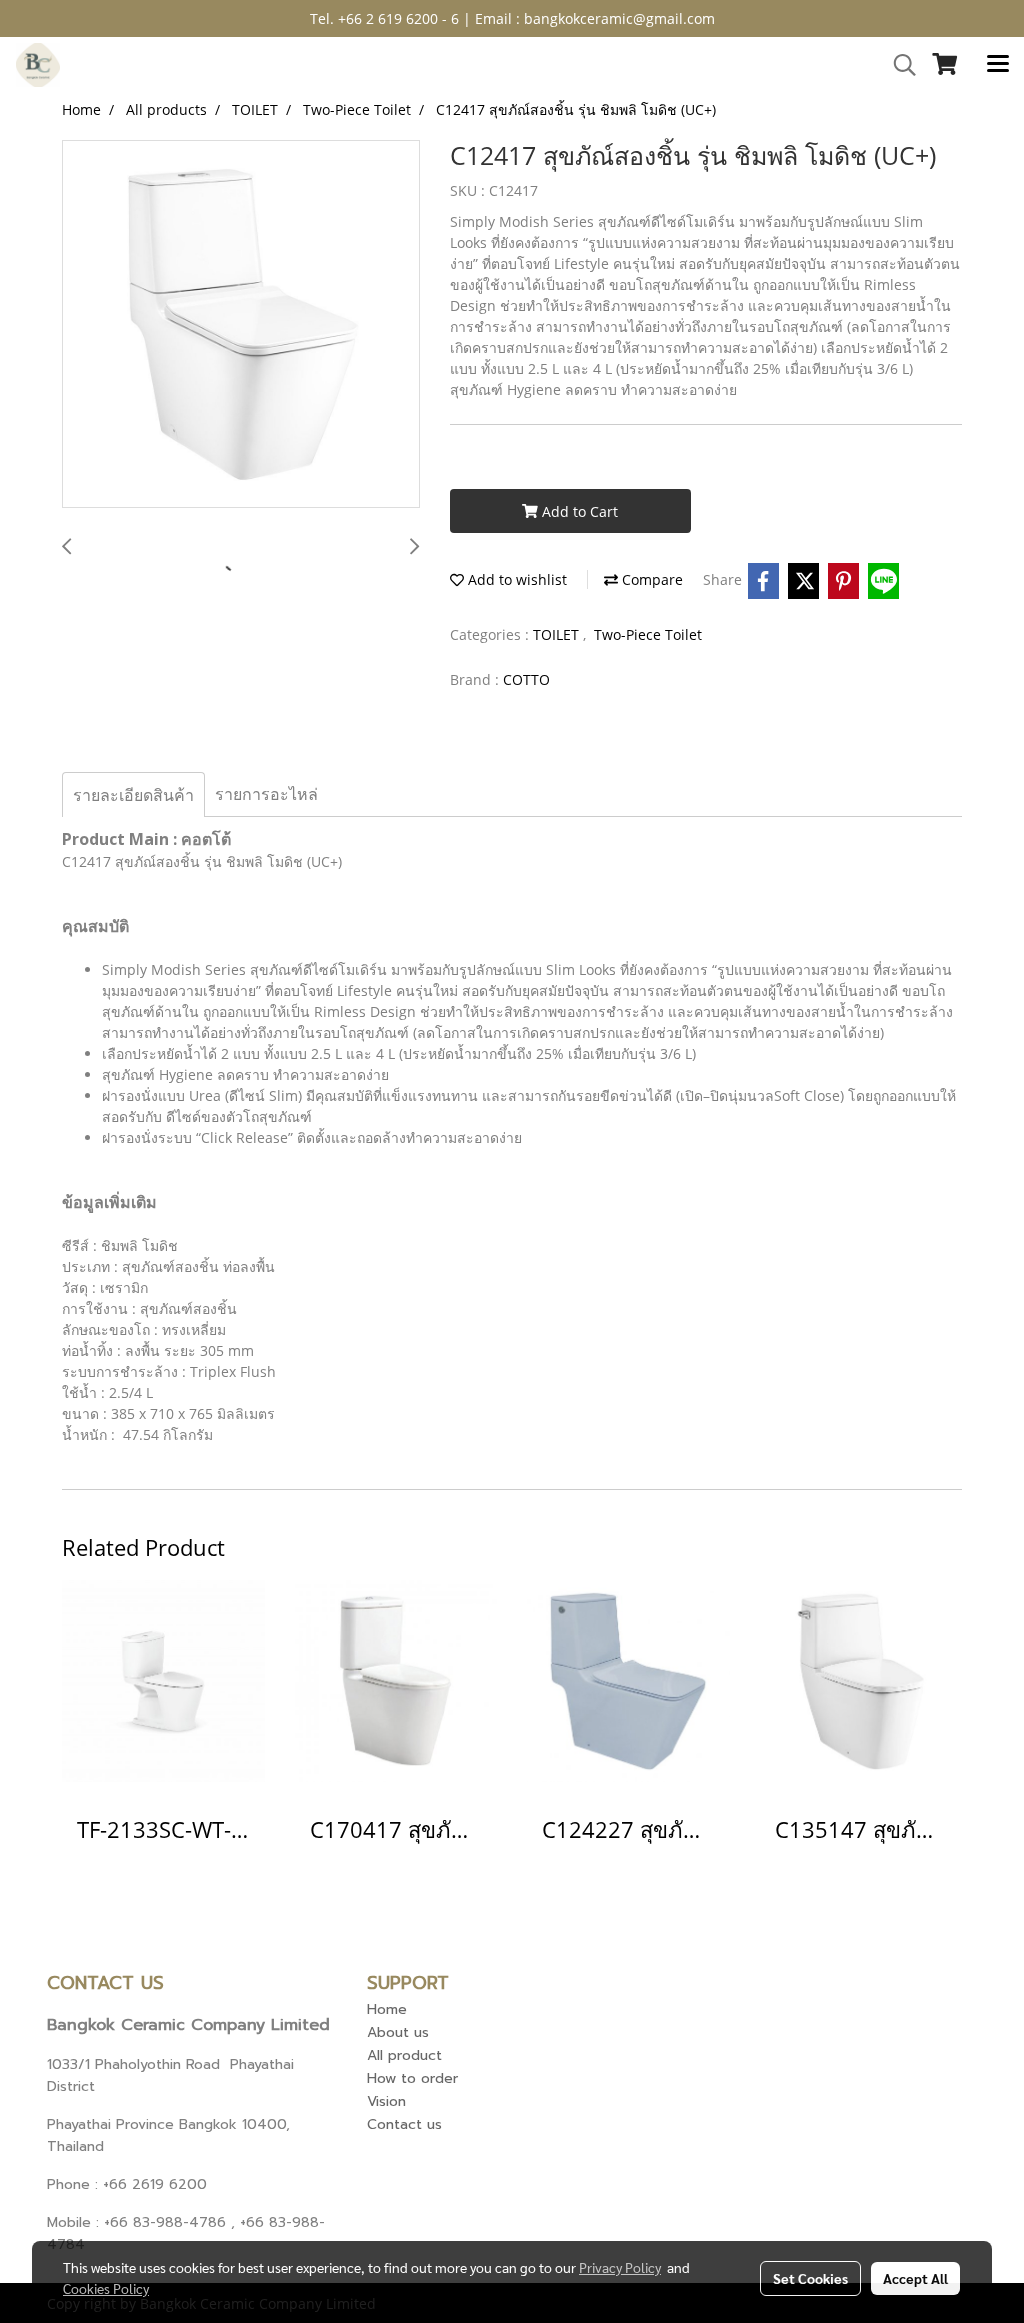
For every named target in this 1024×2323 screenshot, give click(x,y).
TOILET (558, 634)
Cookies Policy (106, 2288)
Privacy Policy (620, 2267)
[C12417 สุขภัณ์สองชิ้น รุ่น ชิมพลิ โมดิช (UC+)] (241, 325)
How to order (412, 2078)
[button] (898, 65)
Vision (386, 2101)
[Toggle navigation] (998, 65)
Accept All (915, 2278)
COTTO (526, 679)
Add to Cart (578, 511)
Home (387, 2009)
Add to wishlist (515, 579)
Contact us (404, 2124)
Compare (650, 579)
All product (404, 2055)
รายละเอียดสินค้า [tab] (133, 795)
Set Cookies (810, 2278)
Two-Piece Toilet (648, 634)
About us (398, 2032)
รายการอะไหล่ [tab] (266, 794)
